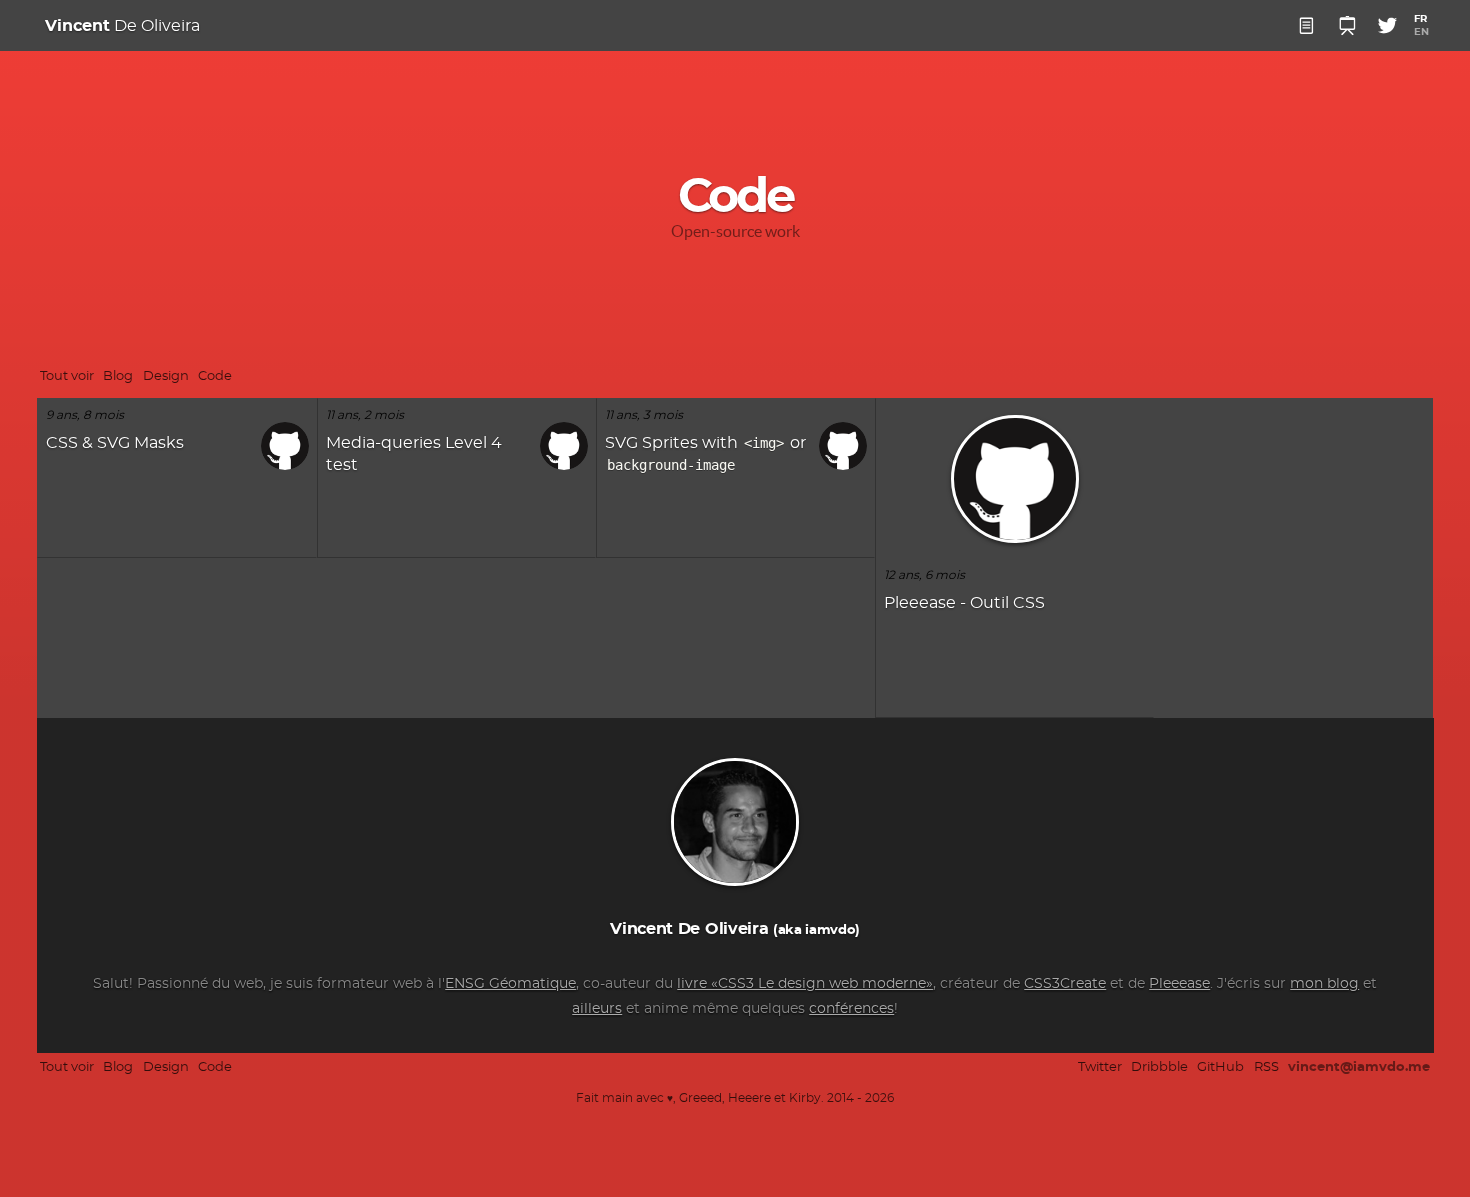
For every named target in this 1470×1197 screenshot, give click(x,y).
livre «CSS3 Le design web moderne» (805, 984)
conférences (851, 1008)
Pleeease (1179, 984)
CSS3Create (1065, 984)
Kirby (805, 1098)
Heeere (749, 1098)
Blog (118, 376)
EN (1421, 32)
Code (215, 376)
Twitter (1100, 1067)
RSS (1266, 1067)
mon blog (1324, 984)
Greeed (700, 1098)
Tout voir (67, 376)
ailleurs (597, 1008)
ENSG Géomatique (510, 984)
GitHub (1220, 1067)
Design (166, 376)
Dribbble (1159, 1067)
